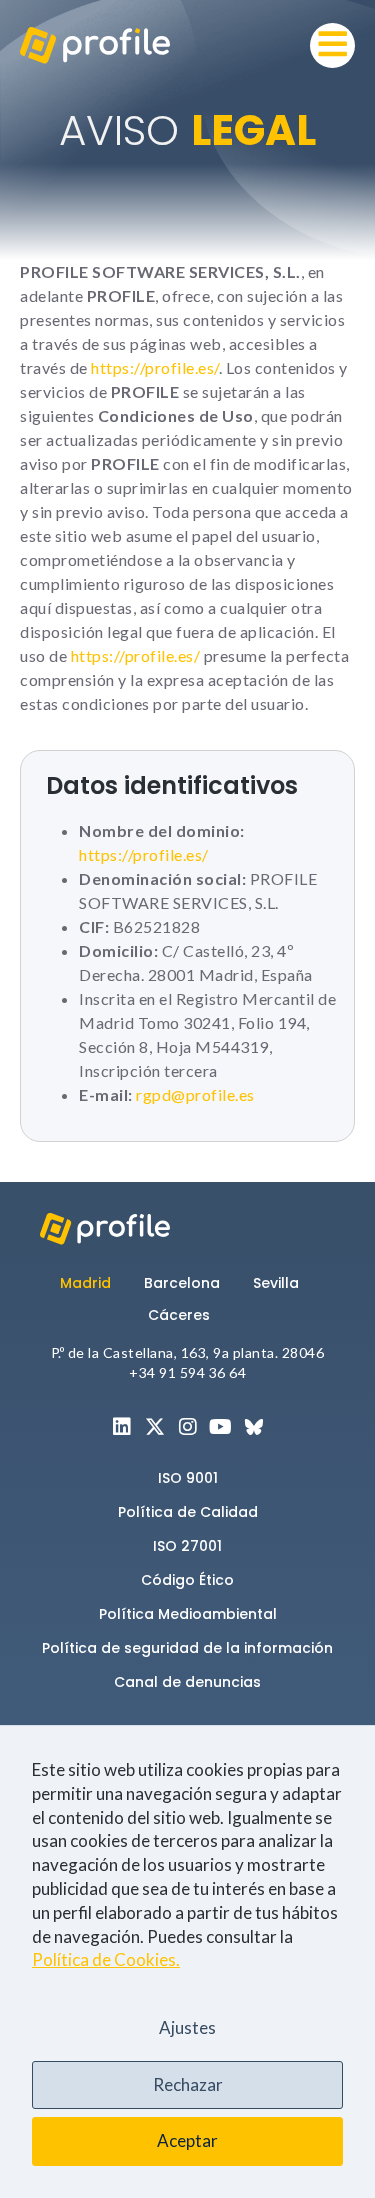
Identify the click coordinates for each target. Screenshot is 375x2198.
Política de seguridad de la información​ (187, 1648)
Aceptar (187, 2140)
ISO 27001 (187, 1546)
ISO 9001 (188, 1478)
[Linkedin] (122, 1427)
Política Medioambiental (188, 1614)
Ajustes (187, 2027)
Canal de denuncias (187, 1682)
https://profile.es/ (155, 367)
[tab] (94, 1283)
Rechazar (188, 2084)
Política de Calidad (188, 1512)
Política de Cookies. (106, 1959)
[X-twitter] (155, 1427)
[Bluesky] (254, 1427)
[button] (332, 45)
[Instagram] (188, 1427)
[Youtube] (221, 1427)
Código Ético (187, 1580)
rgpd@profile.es (194, 1094)
